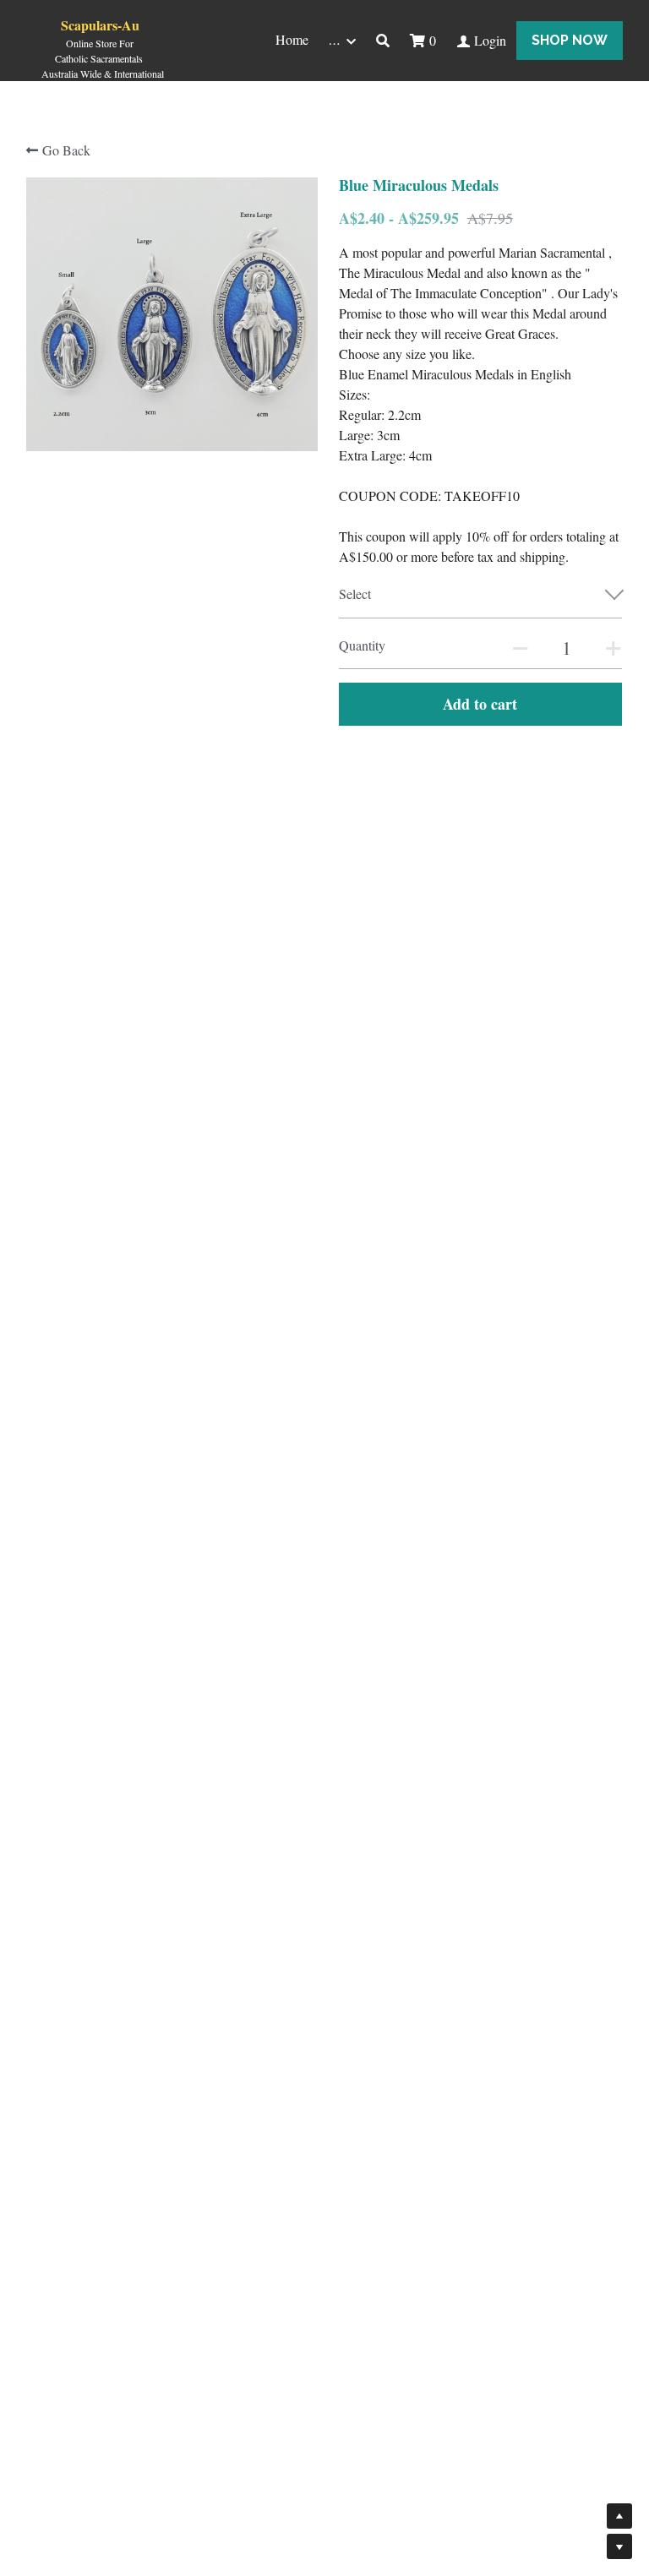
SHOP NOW (570, 40)
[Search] (383, 41)
